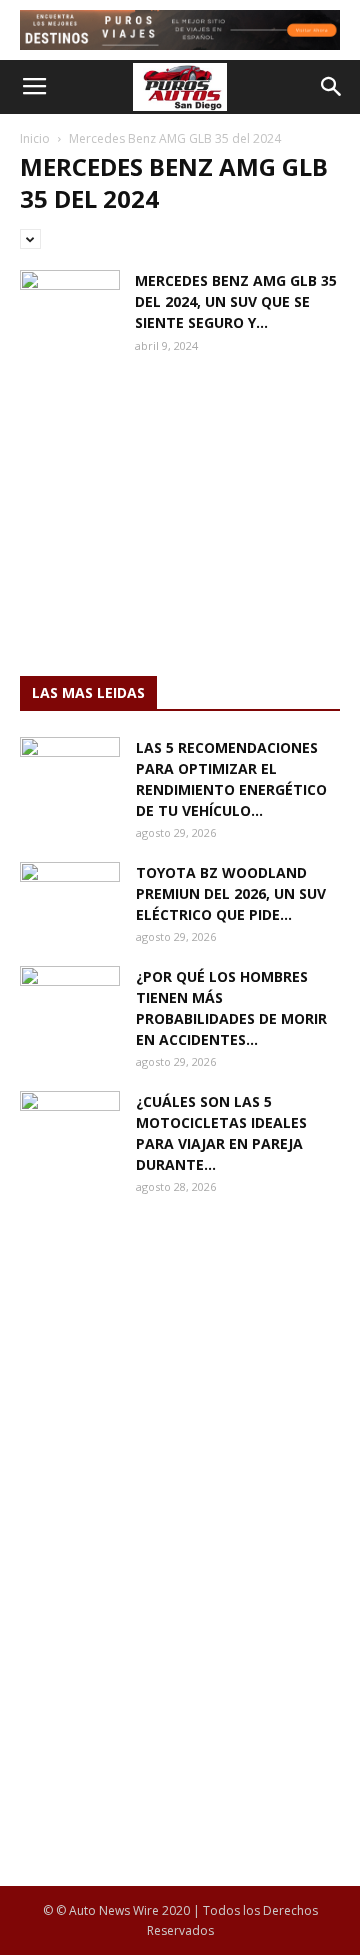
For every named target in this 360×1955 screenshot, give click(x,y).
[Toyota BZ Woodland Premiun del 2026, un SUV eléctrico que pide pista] (70, 897)
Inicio (35, 138)
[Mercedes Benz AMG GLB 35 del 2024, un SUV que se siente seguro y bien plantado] (70, 304)
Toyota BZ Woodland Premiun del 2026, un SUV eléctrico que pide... (231, 893)
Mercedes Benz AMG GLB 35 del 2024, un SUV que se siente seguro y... (236, 301)
